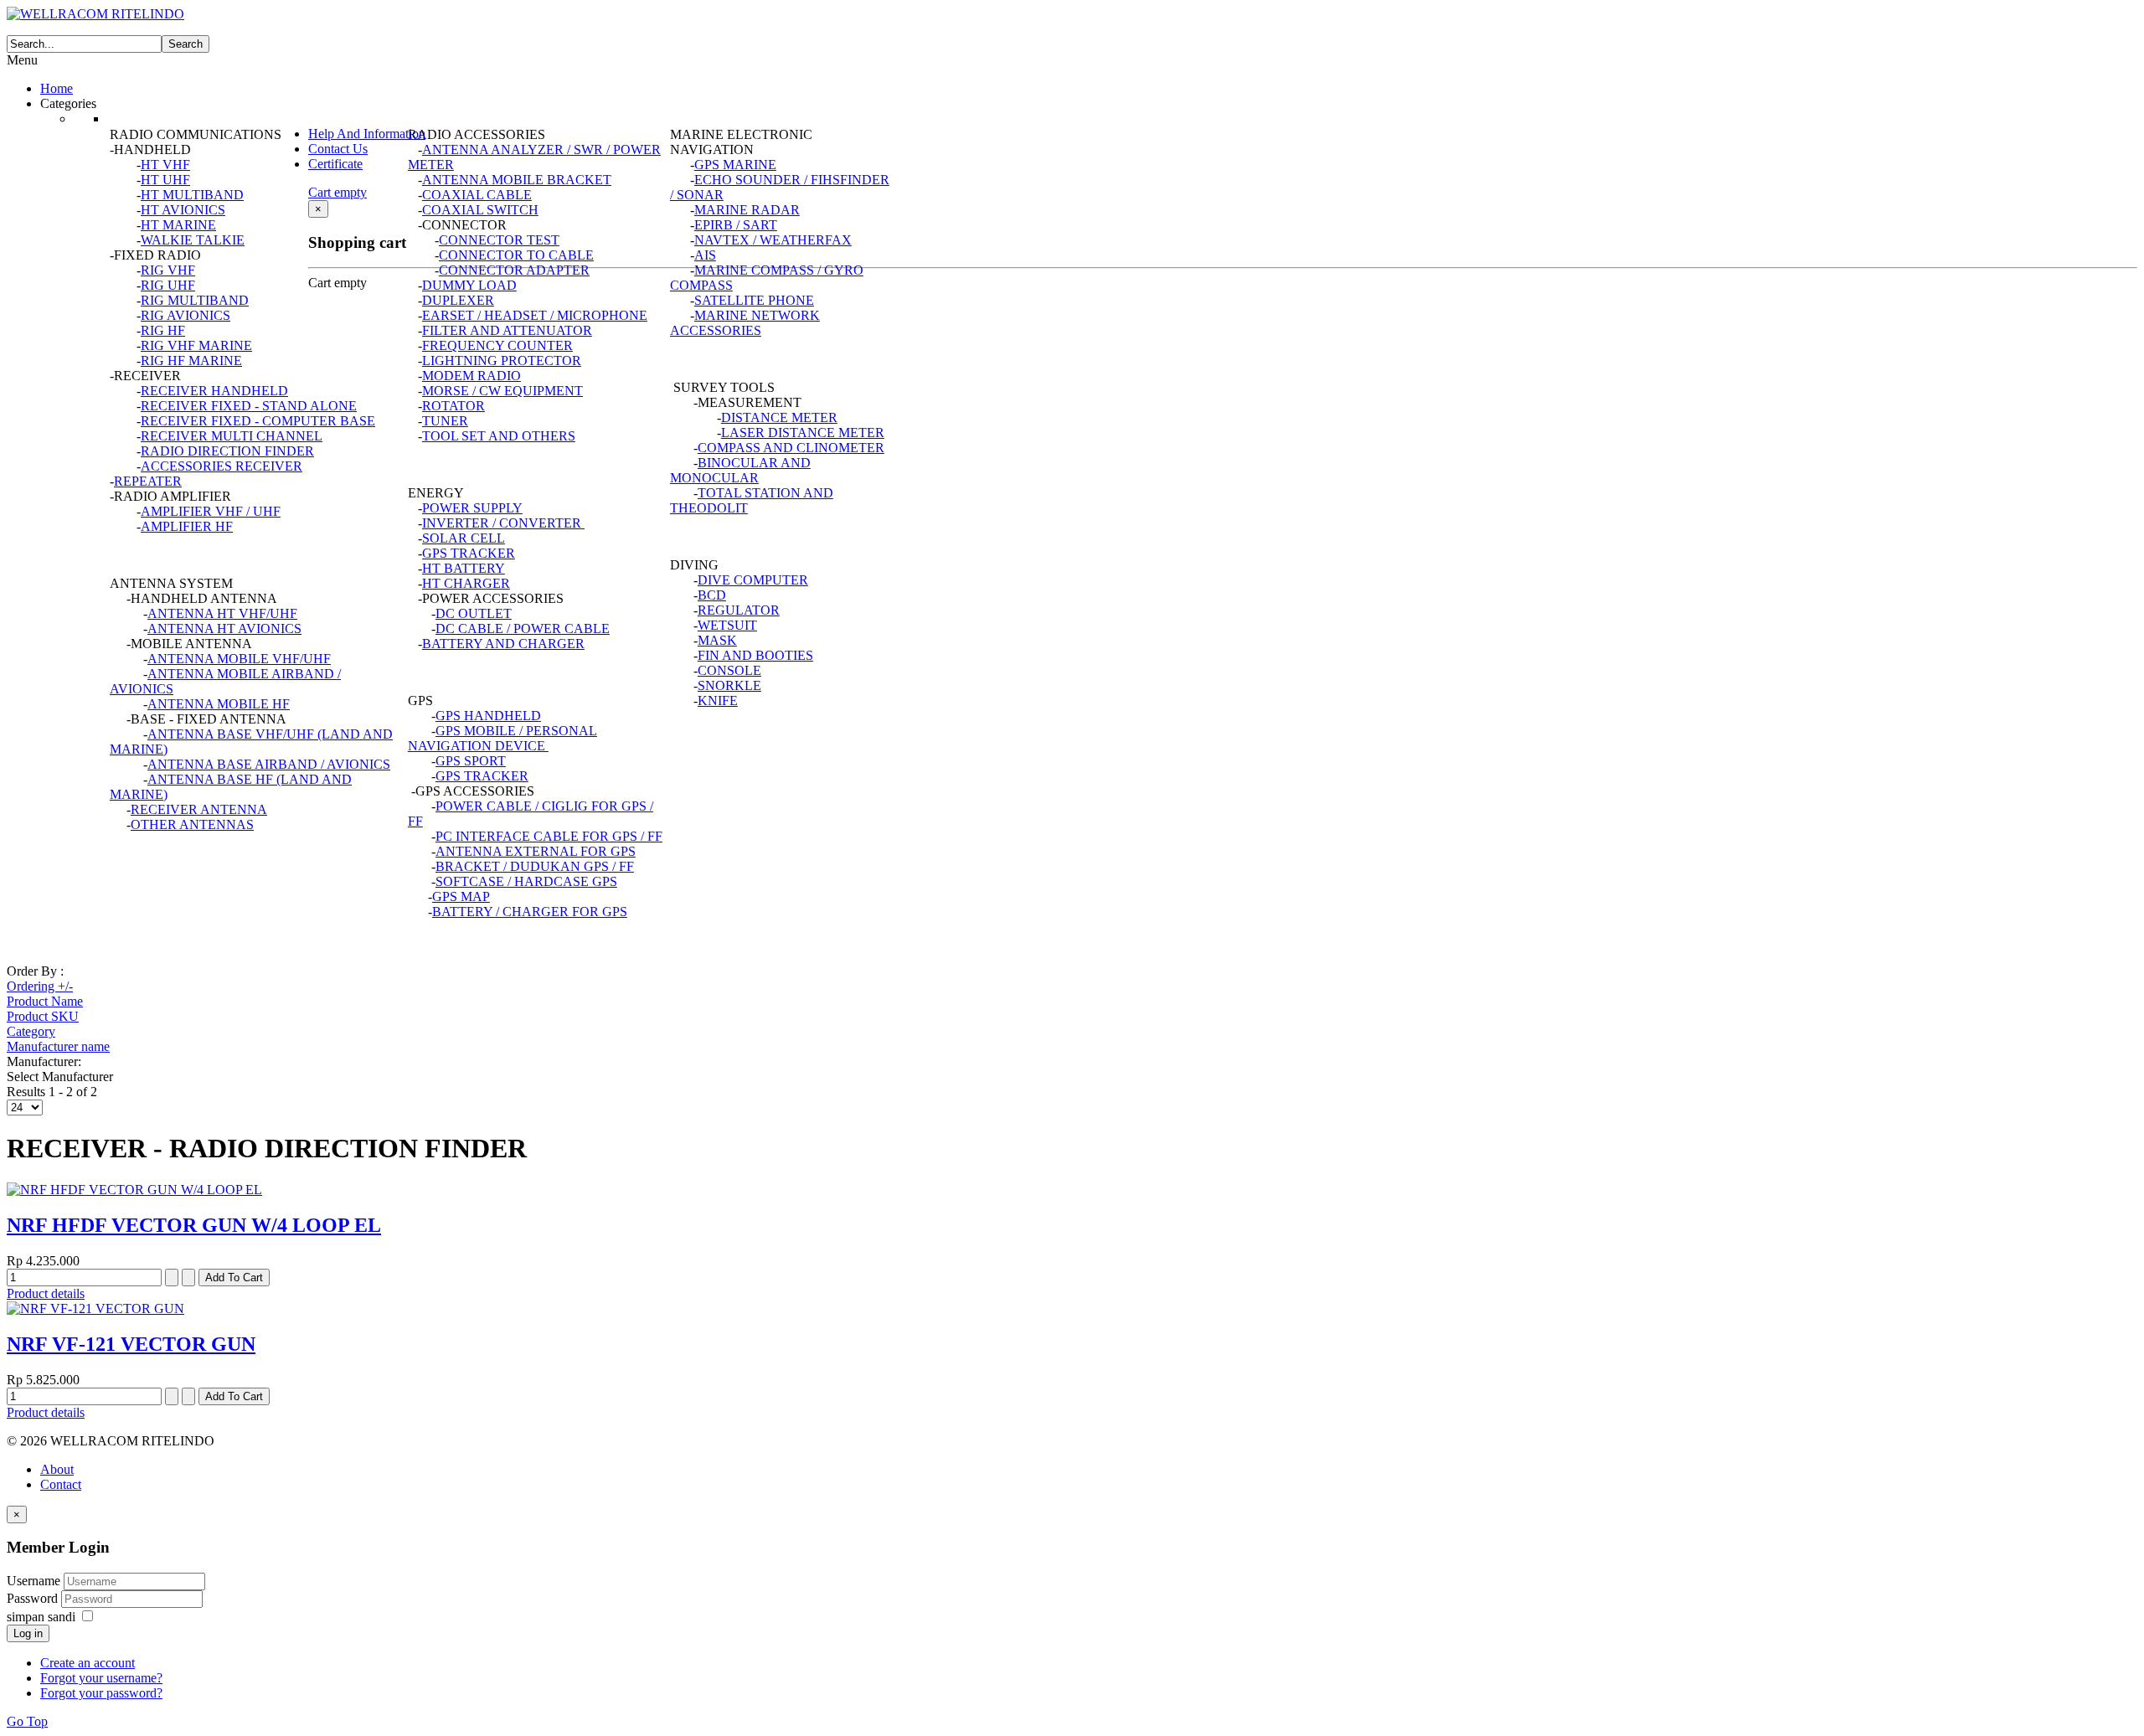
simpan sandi (41, 1617)
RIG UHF (168, 285)
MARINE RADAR (747, 210)
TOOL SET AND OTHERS (499, 436)
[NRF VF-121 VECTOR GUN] (95, 1308)
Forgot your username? (101, 1678)
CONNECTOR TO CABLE (516, 255)
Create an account (88, 1663)
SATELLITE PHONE (754, 300)
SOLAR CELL (464, 538)
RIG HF (163, 330)
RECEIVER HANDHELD (214, 391)
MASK (717, 640)
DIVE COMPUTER (753, 580)
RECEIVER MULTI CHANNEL (232, 436)
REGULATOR (739, 610)
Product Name (45, 1001)
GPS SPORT (471, 761)
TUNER (445, 421)
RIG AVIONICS (186, 315)
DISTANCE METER (779, 417)
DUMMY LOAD (469, 285)
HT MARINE (178, 225)
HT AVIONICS (183, 210)
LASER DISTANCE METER (803, 433)
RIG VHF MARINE (196, 345)
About (57, 1469)
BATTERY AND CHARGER (503, 644)
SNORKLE (729, 685)
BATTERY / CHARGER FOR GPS (530, 912)
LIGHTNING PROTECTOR (502, 361)
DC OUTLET (474, 613)
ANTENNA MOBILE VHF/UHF (239, 659)
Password (34, 1598)
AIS (705, 255)
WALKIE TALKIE (193, 240)
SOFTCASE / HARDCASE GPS (526, 881)
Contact (61, 1484)
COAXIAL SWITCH (480, 210)
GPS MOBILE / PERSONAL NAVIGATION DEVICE (502, 738)
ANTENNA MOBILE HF (219, 704)
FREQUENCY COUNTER (497, 345)
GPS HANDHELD (488, 716)
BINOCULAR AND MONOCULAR (740, 470)
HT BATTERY (464, 568)
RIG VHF (168, 270)
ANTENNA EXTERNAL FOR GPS (536, 851)
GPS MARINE (735, 165)
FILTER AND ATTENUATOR (507, 330)
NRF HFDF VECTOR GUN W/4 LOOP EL (194, 1225)
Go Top (27, 1721)
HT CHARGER (466, 583)
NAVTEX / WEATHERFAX (773, 240)
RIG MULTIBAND (195, 300)
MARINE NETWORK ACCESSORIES (745, 323)
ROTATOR (454, 406)
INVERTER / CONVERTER (502, 523)
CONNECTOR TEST (499, 240)
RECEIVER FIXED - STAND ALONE (249, 406)
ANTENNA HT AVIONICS (224, 628)
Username (33, 1581)
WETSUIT (727, 625)
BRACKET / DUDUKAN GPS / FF (535, 866)
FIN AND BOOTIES (755, 655)
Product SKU (43, 1016)
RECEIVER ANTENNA (199, 809)
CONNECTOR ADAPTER (514, 270)
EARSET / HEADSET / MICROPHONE (535, 315)
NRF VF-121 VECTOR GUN (131, 1344)
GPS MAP (461, 896)
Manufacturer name (58, 1046)
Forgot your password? (101, 1693)
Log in (28, 1633)
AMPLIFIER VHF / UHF (211, 511)
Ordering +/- (40, 986)
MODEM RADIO (472, 376)
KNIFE (718, 701)
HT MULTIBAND (192, 195)
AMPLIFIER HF (187, 526)
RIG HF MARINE (191, 361)
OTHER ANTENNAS (192, 824)
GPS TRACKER (469, 553)
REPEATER (148, 481)
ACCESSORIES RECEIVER (222, 466)
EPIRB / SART (736, 225)
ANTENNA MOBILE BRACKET (517, 180)
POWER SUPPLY (472, 508)
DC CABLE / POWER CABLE (523, 628)
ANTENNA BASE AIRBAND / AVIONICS (269, 764)
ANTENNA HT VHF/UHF (222, 613)
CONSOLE (729, 670)
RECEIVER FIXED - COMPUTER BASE (258, 421)
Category (31, 1031)
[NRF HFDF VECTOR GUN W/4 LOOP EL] (134, 1190)
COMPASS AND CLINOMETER (791, 448)
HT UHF (165, 180)
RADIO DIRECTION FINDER (227, 451)
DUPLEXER (458, 300)
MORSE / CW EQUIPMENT (502, 391)
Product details (46, 1293)
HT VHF (165, 165)
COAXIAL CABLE (477, 195)
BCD (712, 595)
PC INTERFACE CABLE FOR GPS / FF (549, 836)
